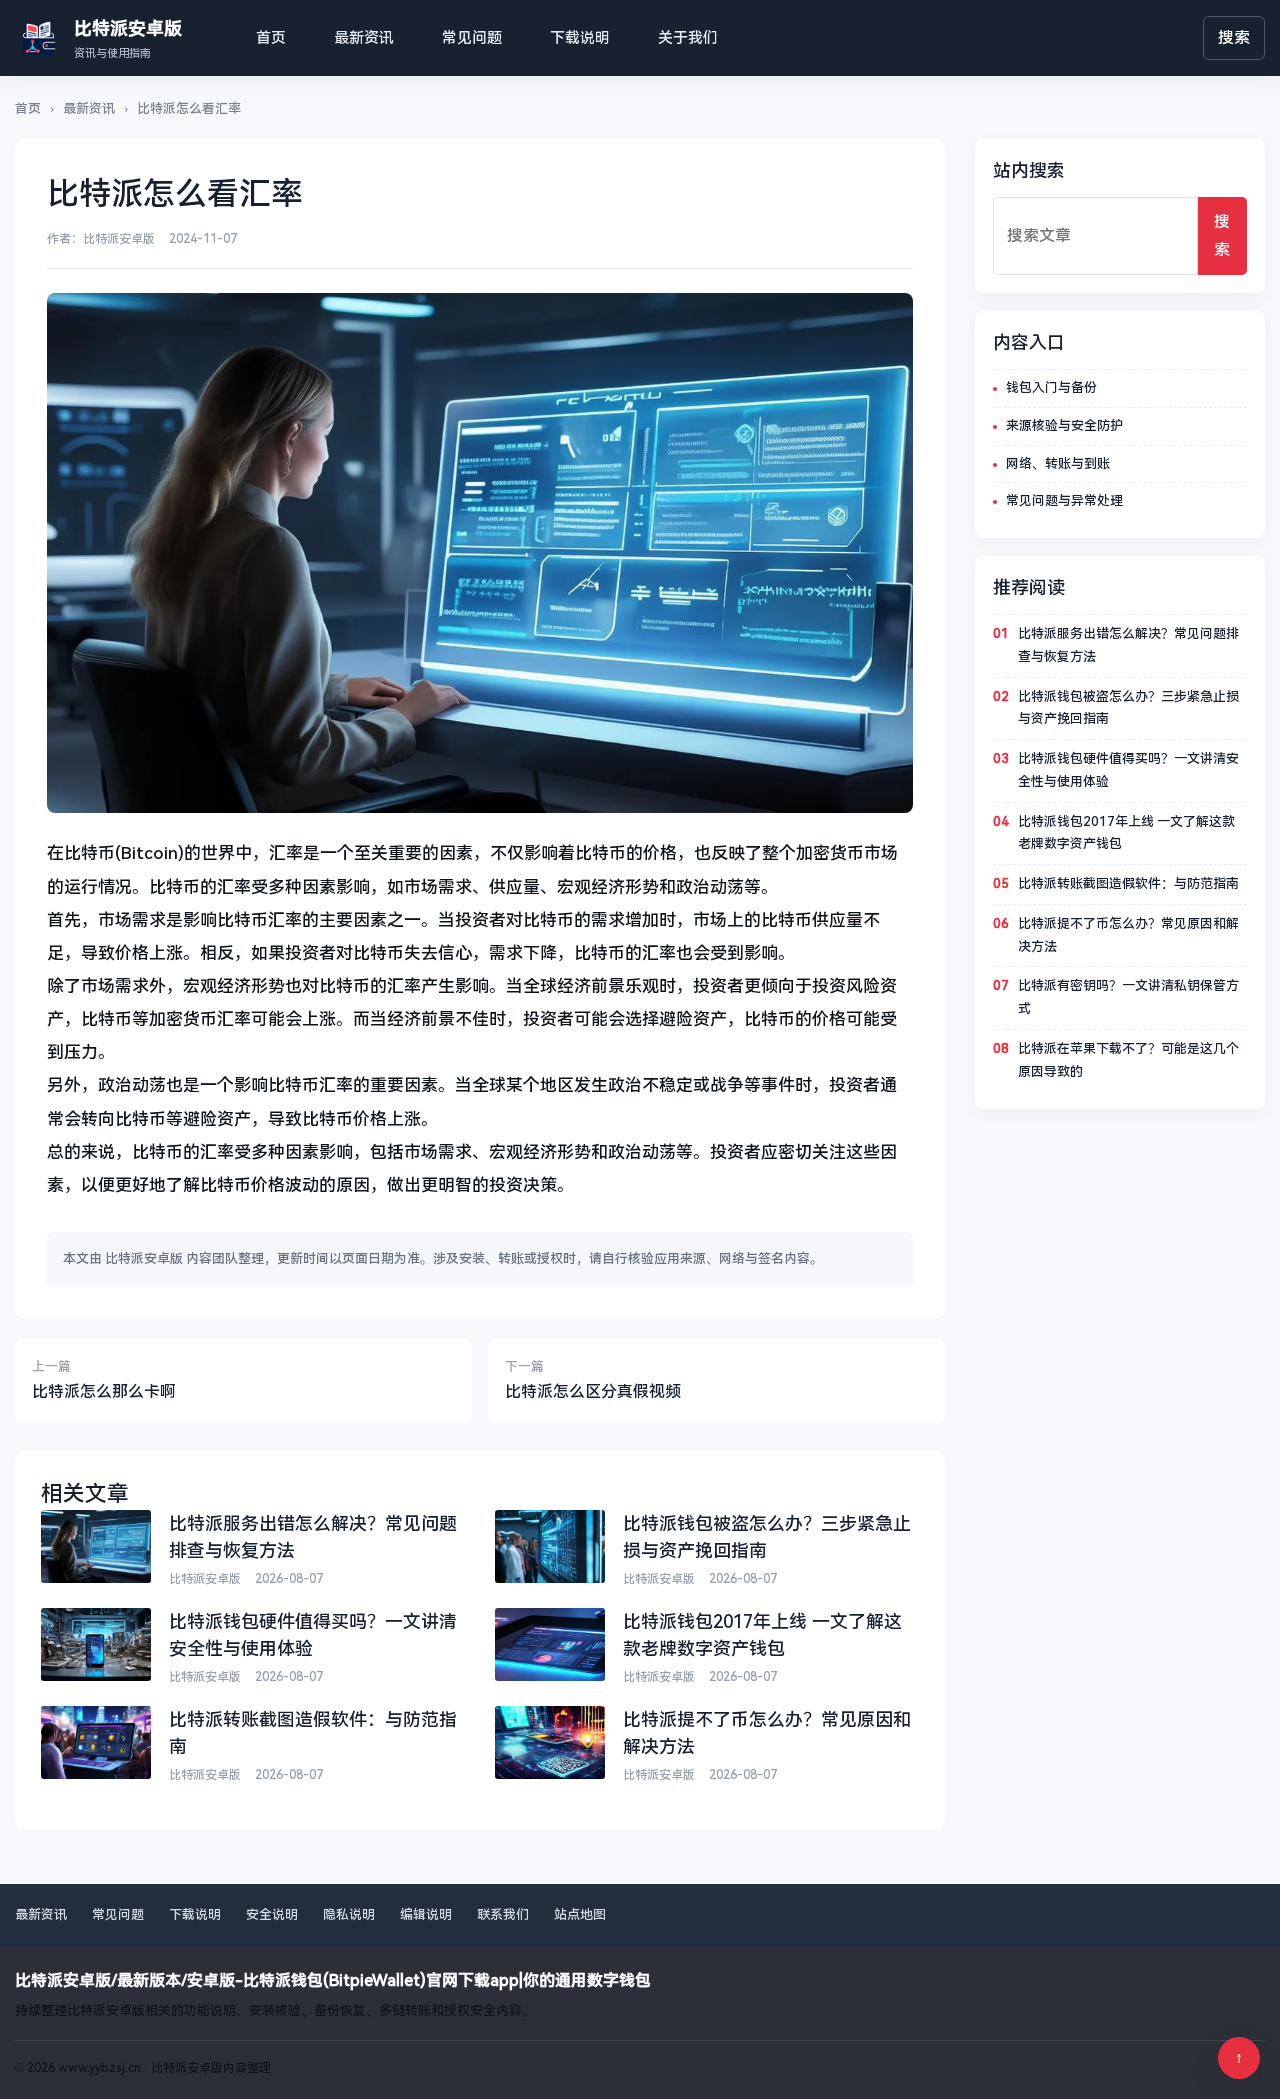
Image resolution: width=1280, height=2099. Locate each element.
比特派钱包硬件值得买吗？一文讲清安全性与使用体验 (1128, 770)
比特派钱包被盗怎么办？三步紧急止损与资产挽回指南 (1128, 708)
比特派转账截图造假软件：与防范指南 (1128, 883)
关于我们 (688, 38)
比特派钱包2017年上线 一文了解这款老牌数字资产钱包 (1126, 833)
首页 (271, 38)
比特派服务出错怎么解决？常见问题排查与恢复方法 (1128, 645)
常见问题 (472, 38)
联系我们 (503, 1914)
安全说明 (272, 1914)
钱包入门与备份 (1051, 387)
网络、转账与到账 (1058, 463)
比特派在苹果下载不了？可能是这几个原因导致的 (1128, 1060)
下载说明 (580, 38)
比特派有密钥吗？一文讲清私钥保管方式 (1128, 997)
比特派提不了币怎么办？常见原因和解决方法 (1128, 935)
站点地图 (580, 1914)
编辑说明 (426, 1914)
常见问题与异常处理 (1064, 500)
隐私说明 (349, 1914)
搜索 (1234, 37)
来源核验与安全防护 (1064, 425)
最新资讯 (364, 38)
